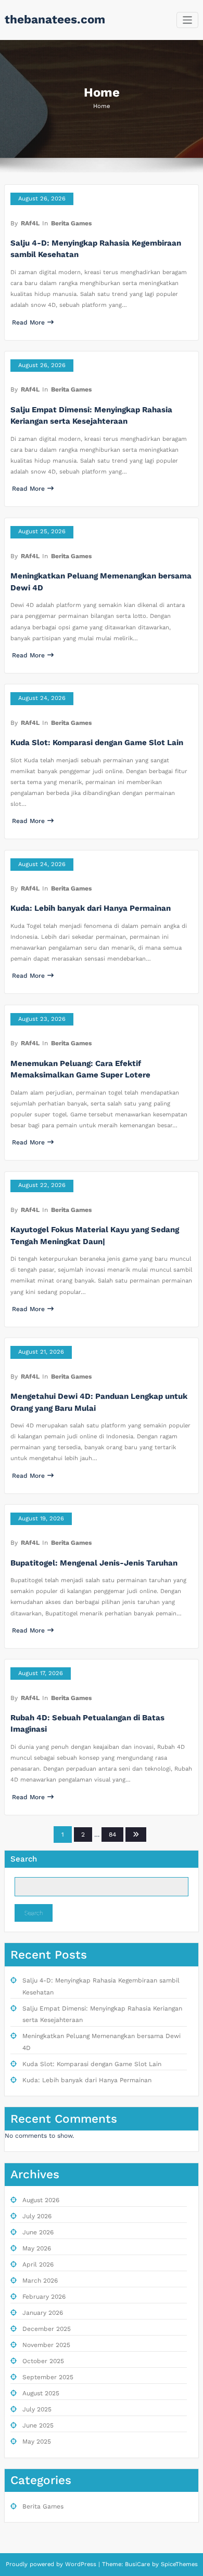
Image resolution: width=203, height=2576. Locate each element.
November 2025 (46, 2345)
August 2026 (41, 2200)
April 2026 (38, 2264)
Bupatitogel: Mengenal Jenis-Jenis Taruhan (94, 1563)
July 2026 (37, 2216)
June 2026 (38, 2232)
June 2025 (38, 2425)
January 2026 (43, 2313)
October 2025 (43, 2361)
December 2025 (47, 2329)
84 (112, 1835)
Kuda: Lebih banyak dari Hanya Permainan (91, 908)
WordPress (81, 2564)
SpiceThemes (178, 2564)
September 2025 (48, 2377)
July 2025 (37, 2409)
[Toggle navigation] (188, 20)
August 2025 (41, 2393)
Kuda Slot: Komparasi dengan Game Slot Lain (97, 743)
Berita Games (71, 223)
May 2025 (37, 2442)
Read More (28, 322)
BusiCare (138, 2564)
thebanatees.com (55, 19)
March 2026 (40, 2281)
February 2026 (44, 2297)
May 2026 (37, 2248)
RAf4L (30, 223)
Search (24, 1859)
